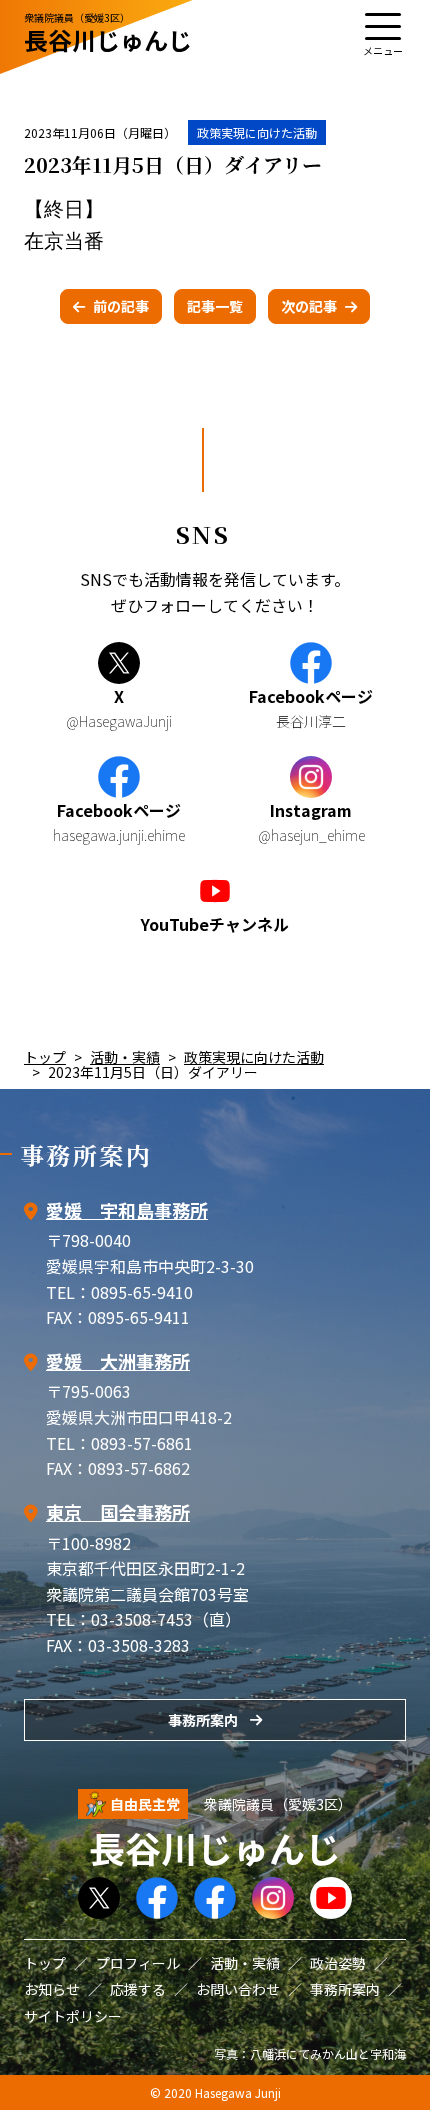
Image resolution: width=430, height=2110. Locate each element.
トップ (45, 1057)
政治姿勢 (338, 1963)
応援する (138, 1989)
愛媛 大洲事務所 (118, 1361)
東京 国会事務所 (118, 1512)
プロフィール (138, 1963)
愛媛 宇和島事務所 (127, 1210)
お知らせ (52, 1989)
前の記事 (121, 306)
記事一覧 (215, 306)
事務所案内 (203, 1720)
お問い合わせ (238, 1989)
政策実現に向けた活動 (257, 132)
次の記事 (309, 306)
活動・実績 (125, 1057)
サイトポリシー (73, 2016)
